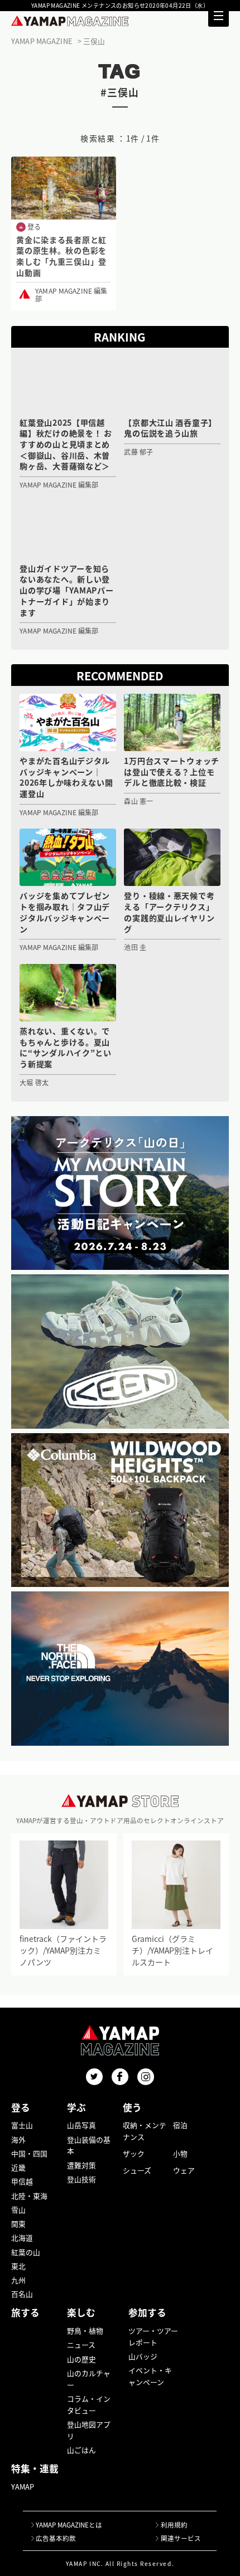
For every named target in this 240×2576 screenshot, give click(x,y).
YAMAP (23, 2487)
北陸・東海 (29, 2196)
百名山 (22, 2294)
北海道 (22, 2237)
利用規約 (174, 2525)
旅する (25, 2312)
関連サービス (181, 2538)
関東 (18, 2224)
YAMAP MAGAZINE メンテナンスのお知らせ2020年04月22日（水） (120, 6)
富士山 (22, 2125)
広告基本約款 (56, 2538)
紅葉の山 (26, 2252)
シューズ (137, 2170)
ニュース (81, 2344)
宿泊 (180, 2125)
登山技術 (81, 2179)
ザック (134, 2153)
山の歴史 (81, 2359)
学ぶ (76, 2107)
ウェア (184, 2170)
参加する (147, 2312)
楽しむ (81, 2312)
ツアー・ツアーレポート (153, 2336)
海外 (18, 2139)
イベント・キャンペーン (150, 2376)
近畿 (18, 2167)
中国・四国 (29, 2153)
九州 (18, 2280)
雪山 (18, 2210)
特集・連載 (35, 2468)
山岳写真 (81, 2125)
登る (21, 2107)
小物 (180, 2153)
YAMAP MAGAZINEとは (69, 2525)
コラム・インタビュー (89, 2404)
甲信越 (22, 2181)
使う (132, 2107)
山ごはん (81, 2450)
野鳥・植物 (85, 2331)
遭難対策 (81, 2165)
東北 (18, 2266)
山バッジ (143, 2356)
